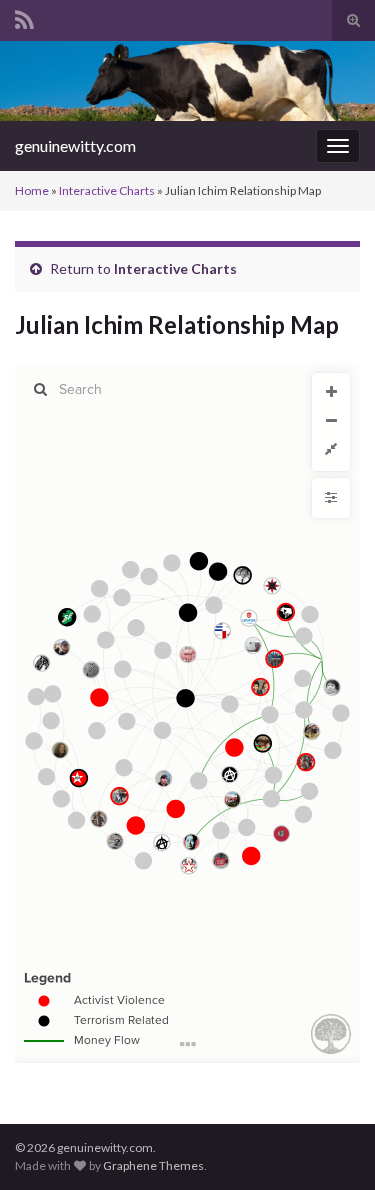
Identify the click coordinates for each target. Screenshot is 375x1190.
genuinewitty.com (75, 145)
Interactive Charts (107, 190)
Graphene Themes (153, 1165)
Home (32, 190)
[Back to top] (330, 1145)
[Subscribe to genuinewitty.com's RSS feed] (24, 16)
